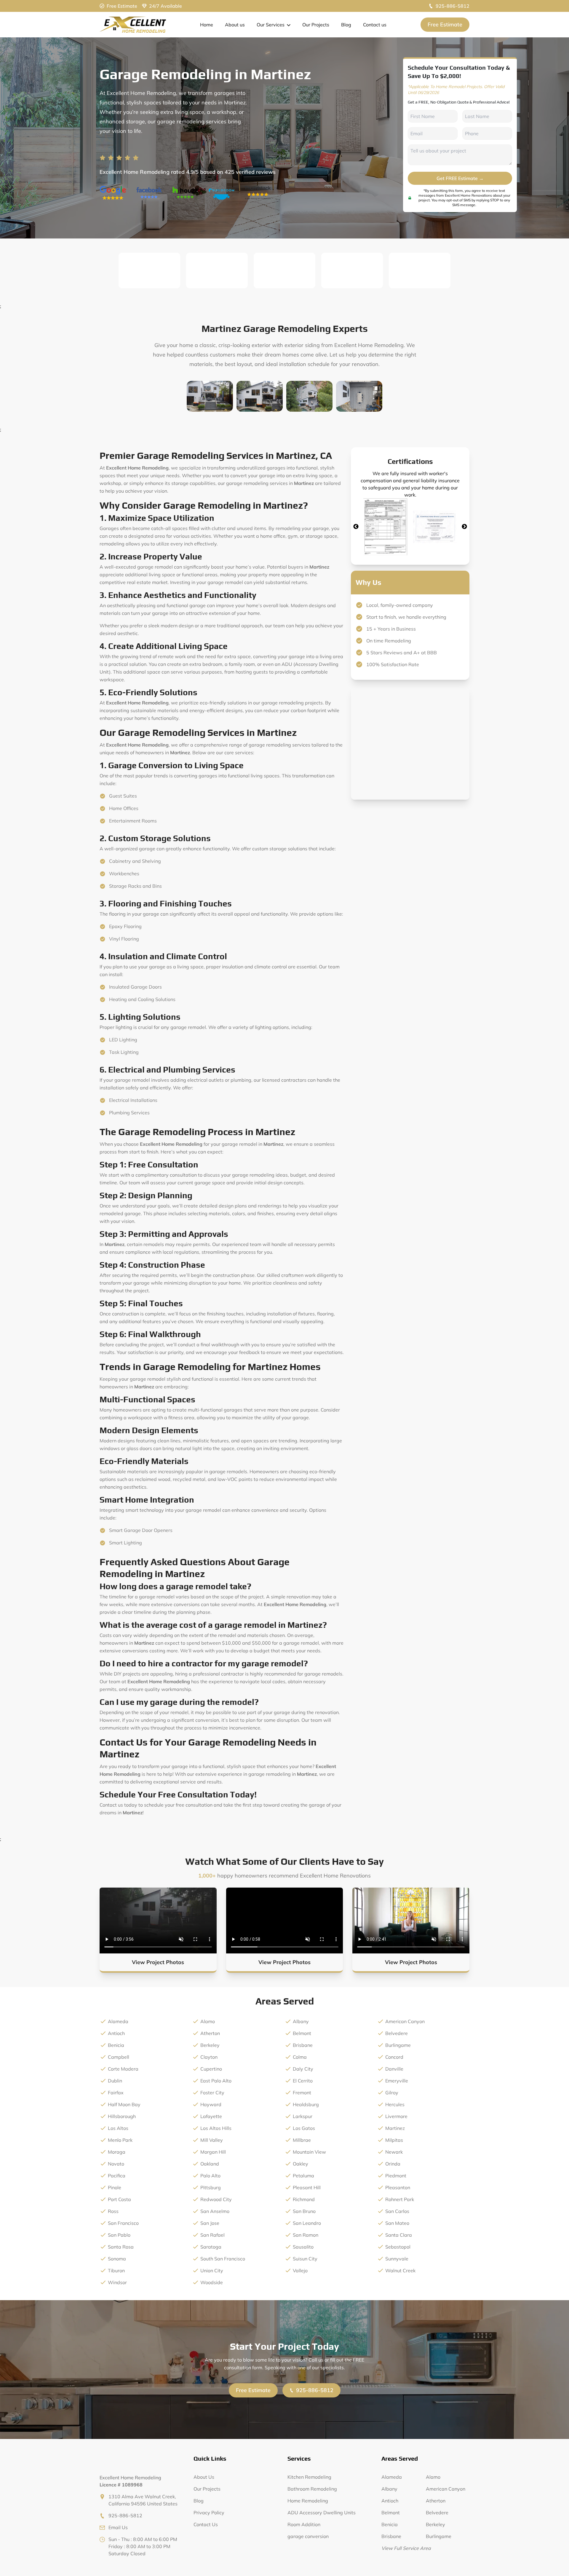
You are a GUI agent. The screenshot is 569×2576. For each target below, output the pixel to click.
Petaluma (303, 2176)
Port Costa (119, 2199)
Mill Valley (212, 2140)
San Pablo (119, 2235)
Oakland (210, 2164)
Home (207, 25)
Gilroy (392, 2093)
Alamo (208, 2021)
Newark (394, 2152)
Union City (212, 2270)
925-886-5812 (453, 6)
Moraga (117, 2152)
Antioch (116, 2033)
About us (235, 25)
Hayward (211, 2104)
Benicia (116, 2045)
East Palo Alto (216, 2081)
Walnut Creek (400, 2270)
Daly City (303, 2069)
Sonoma (117, 2259)
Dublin (115, 2081)
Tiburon (116, 2270)
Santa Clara (399, 2235)
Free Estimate (122, 6)
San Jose (210, 2223)
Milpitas (394, 2140)
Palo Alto (210, 2176)
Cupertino (211, 2069)
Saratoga (211, 2247)
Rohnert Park (400, 2199)
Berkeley (210, 2045)
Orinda (393, 2164)
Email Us (118, 2527)
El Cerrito (303, 2081)
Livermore (396, 2116)
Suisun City (305, 2259)
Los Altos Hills (216, 2128)
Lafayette (211, 2116)
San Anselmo (215, 2211)
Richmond (304, 2199)
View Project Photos (158, 1962)
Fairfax (116, 2093)
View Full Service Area (406, 2548)
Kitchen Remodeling (309, 2477)
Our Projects (316, 25)
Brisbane (303, 2045)
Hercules (395, 2104)
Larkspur (303, 2116)
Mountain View (309, 2152)
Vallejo (300, 2270)
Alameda (118, 2021)
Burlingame (398, 2045)
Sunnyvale (397, 2259)
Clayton (209, 2057)
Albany (301, 2021)
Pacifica (117, 2176)
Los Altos (118, 2128)
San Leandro (307, 2223)
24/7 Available (166, 6)
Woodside (212, 2282)
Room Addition (304, 2524)
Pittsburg (211, 2187)
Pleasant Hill (307, 2187)
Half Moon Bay (124, 2104)
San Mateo (397, 2223)
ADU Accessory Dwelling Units (322, 2513)
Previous (356, 527)
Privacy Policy (209, 2513)
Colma (300, 2057)
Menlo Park (120, 2140)
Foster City (212, 2093)
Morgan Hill (213, 2152)
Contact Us (206, 2524)
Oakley (301, 2164)
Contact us (375, 25)
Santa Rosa (121, 2247)
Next (464, 527)
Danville (394, 2069)
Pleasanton (398, 2187)
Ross (113, 2211)
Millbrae (302, 2140)
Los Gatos (304, 2128)
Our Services (271, 25)
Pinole (115, 2187)
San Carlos (397, 2211)
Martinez (395, 2128)
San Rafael (212, 2235)
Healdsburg (306, 2104)
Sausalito (303, 2247)
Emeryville (397, 2081)
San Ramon (306, 2235)
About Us (204, 2477)
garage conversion (308, 2536)
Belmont (302, 2033)
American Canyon (405, 2021)
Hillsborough (122, 2116)
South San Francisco (223, 2259)
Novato (116, 2164)
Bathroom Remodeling (312, 2489)
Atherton (210, 2033)
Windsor (117, 2282)
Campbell (119, 2057)
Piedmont (396, 2176)
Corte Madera (123, 2069)
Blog (346, 25)
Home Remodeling (308, 2501)
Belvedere (397, 2033)
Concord (394, 2057)
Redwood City (216, 2199)
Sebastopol (398, 2247)
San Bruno (304, 2211)
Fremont (302, 2093)
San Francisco (123, 2223)
